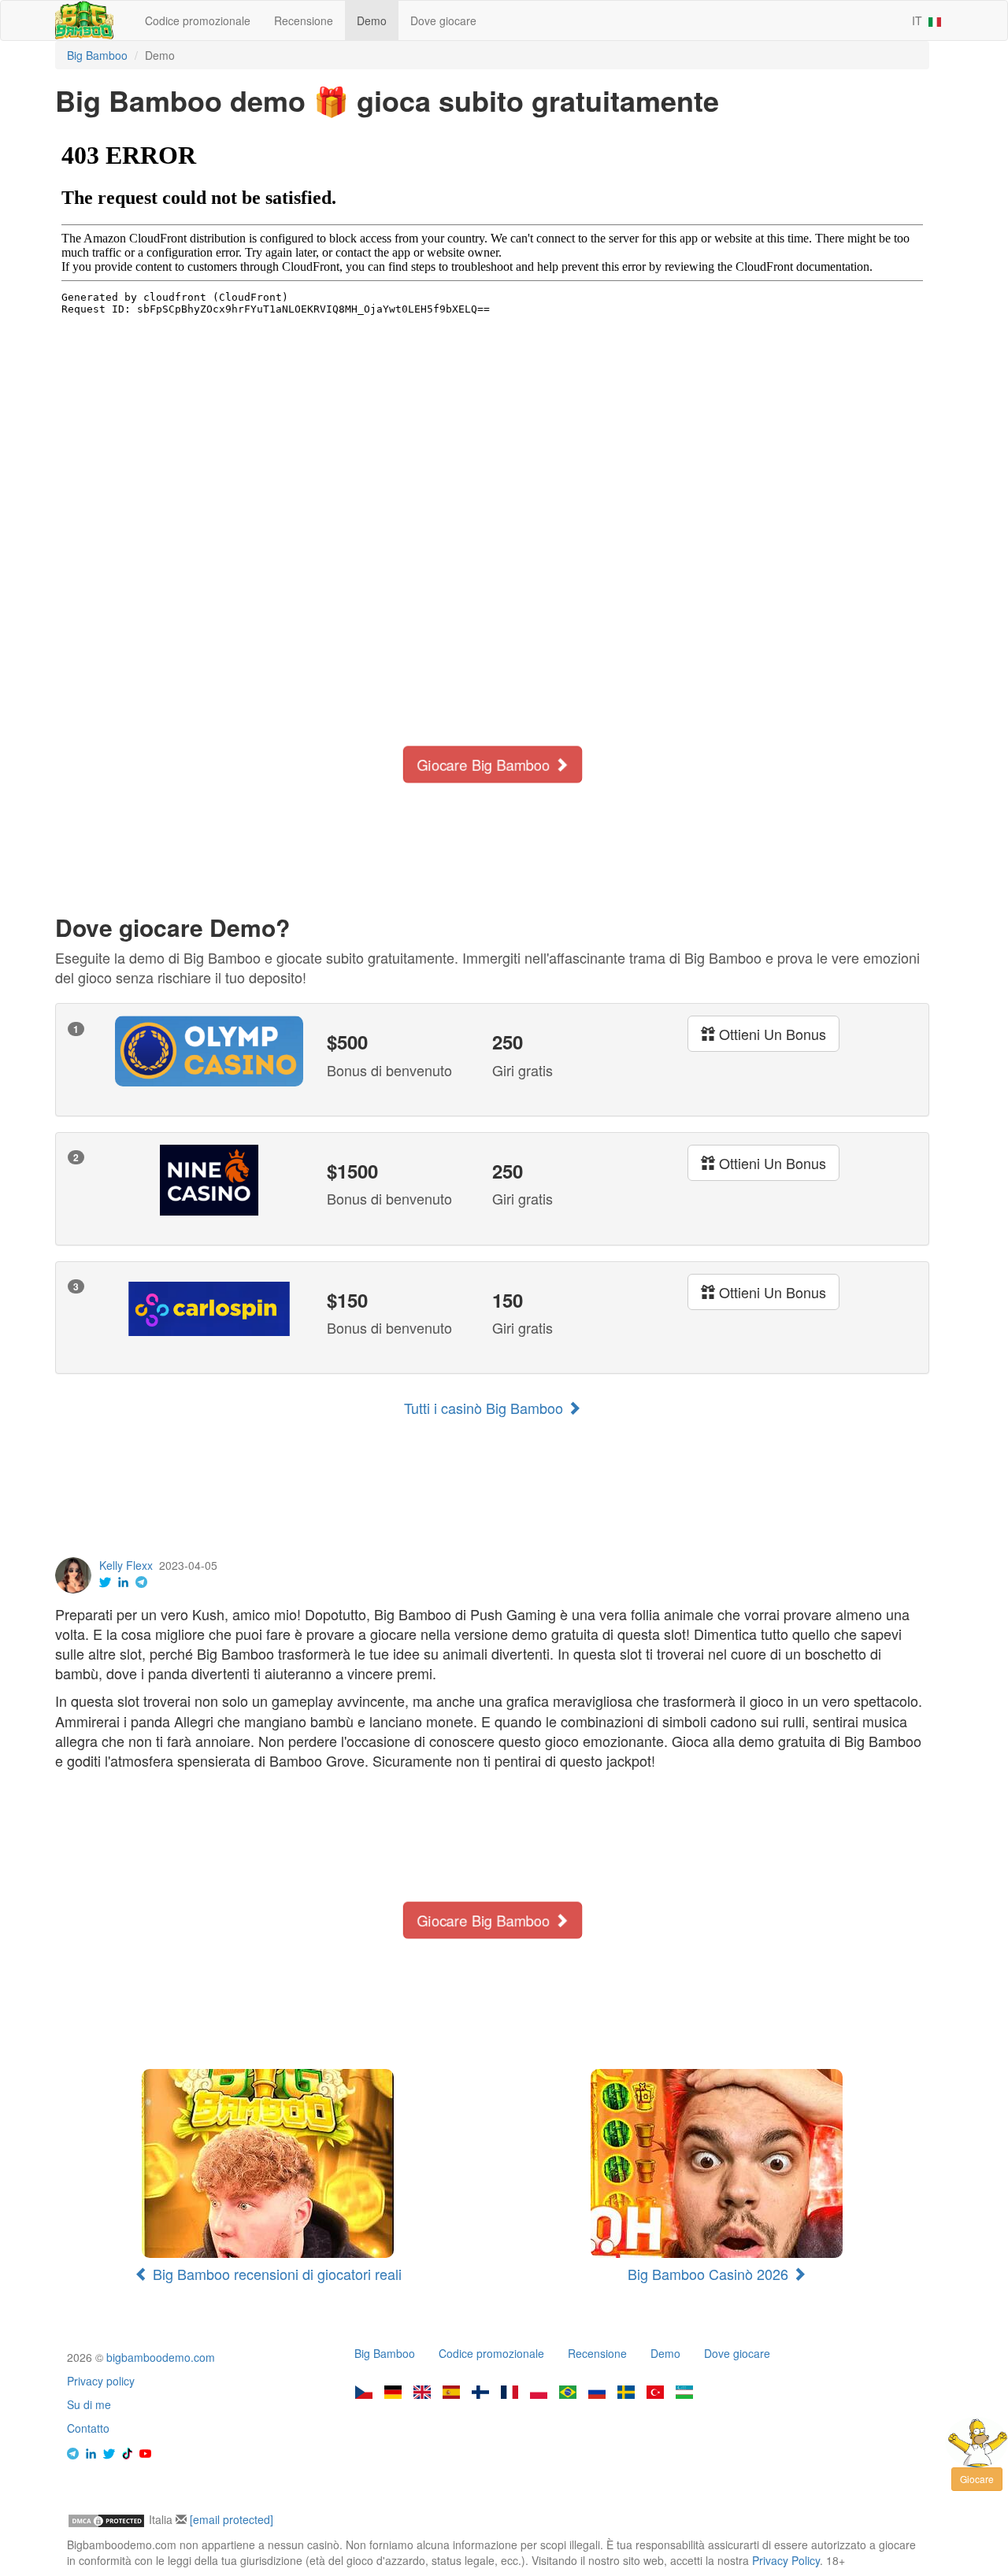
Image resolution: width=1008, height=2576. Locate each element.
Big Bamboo (385, 2353)
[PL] (539, 2393)
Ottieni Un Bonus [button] (771, 1034)
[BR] (568, 2393)
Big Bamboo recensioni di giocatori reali (275, 2274)
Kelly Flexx (126, 1565)
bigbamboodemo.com (161, 2357)
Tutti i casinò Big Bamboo (485, 1408)
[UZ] (684, 2393)
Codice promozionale (198, 20)
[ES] (451, 2393)
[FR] (510, 2393)
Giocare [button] (977, 2479)
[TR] (655, 2393)
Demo (372, 20)
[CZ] (364, 2393)
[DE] (393, 2393)
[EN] (422, 2393)
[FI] (480, 2393)
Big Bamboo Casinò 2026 (710, 2274)
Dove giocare (443, 20)
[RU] (597, 2393)
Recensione (304, 20)
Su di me (89, 2404)
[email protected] (232, 2519)
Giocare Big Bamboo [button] (485, 764)
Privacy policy (101, 2381)
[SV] (626, 2393)
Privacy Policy (786, 2560)
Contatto (88, 2428)
